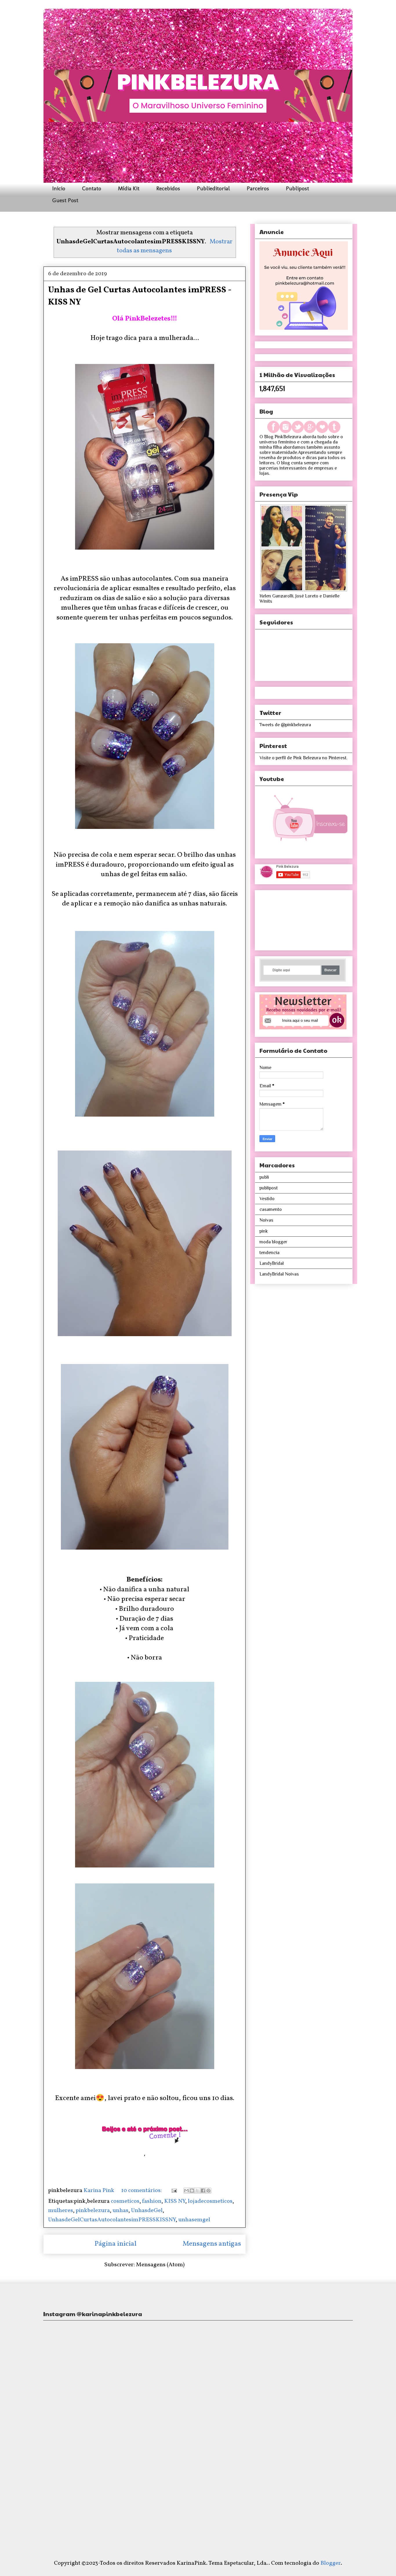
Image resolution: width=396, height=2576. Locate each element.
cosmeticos (125, 2201)
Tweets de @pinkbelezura (285, 725)
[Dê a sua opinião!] (192, 2191)
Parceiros (258, 188)
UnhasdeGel (147, 2211)
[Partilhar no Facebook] (203, 2191)
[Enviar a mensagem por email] (186, 2191)
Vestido (267, 1199)
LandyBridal (272, 1263)
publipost (269, 1188)
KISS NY (175, 2201)
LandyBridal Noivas (279, 1274)
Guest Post (65, 200)
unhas (120, 2211)
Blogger (330, 2563)
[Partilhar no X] (197, 2191)
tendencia (269, 1253)
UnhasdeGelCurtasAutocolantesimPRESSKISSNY (112, 2220)
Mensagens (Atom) (160, 2265)
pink (264, 1231)
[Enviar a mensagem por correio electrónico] (173, 2191)
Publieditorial (213, 188)
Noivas (266, 1220)
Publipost (297, 188)
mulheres (61, 2211)
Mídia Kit (129, 188)
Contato (92, 188)
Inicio (59, 188)
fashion (152, 2201)
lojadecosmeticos (210, 2201)
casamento (271, 1209)
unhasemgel (194, 2220)
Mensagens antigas (212, 2244)
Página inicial (116, 2244)
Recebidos (168, 188)
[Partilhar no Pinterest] (208, 2191)
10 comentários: (142, 2191)
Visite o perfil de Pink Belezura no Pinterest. (303, 758)
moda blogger (273, 1242)
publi (264, 1177)
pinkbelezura (93, 2211)
